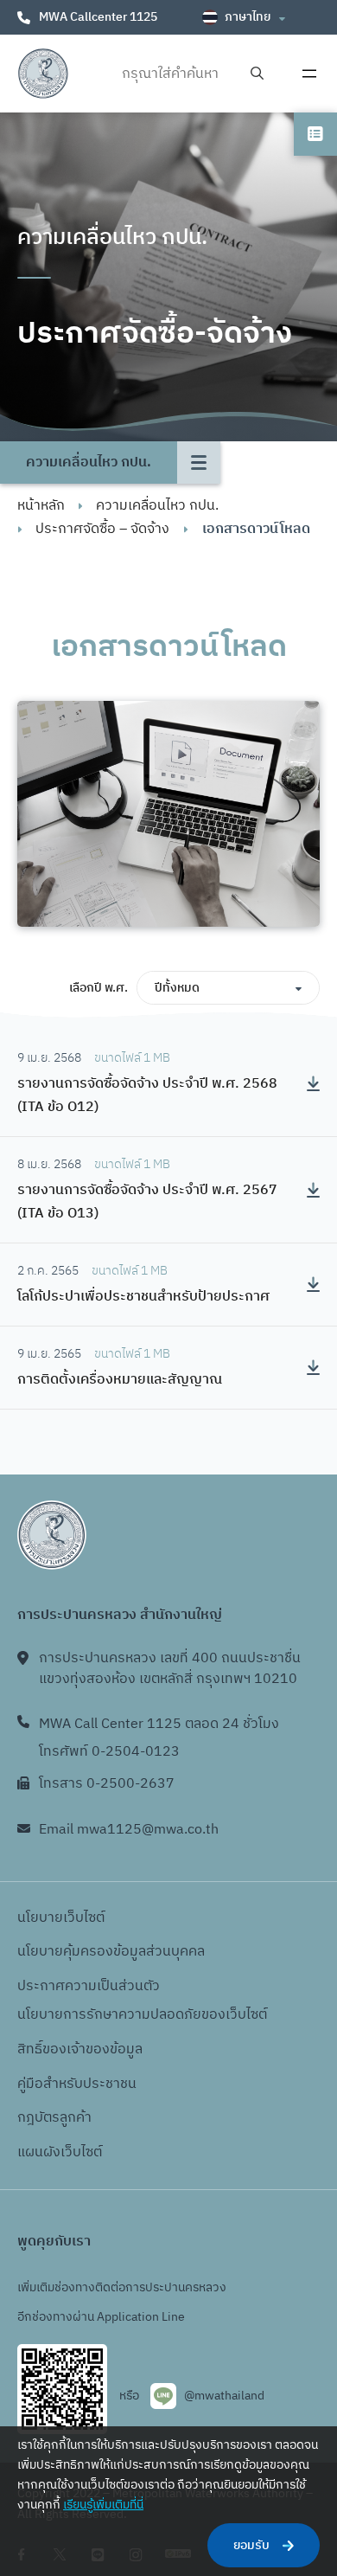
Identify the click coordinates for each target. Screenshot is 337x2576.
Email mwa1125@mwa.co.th (129, 1830)
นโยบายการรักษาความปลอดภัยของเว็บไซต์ (142, 2015)
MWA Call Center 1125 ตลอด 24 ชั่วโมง (159, 1724)
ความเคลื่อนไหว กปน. (157, 506)
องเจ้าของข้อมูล (96, 2049)
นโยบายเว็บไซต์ (61, 1918)
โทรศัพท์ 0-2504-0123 (109, 1752)
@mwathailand (224, 2396)
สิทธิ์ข (34, 2049)
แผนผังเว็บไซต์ (60, 2152)
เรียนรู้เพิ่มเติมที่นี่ (103, 2505)
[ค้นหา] (257, 74)
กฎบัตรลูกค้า (54, 2118)
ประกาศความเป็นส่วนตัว (89, 1986)
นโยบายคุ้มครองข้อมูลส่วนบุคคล (111, 1952)
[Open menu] (309, 74)
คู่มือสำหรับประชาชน (77, 2084)
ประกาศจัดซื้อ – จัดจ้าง (102, 529)
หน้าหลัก (41, 506)
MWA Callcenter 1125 (98, 17)
